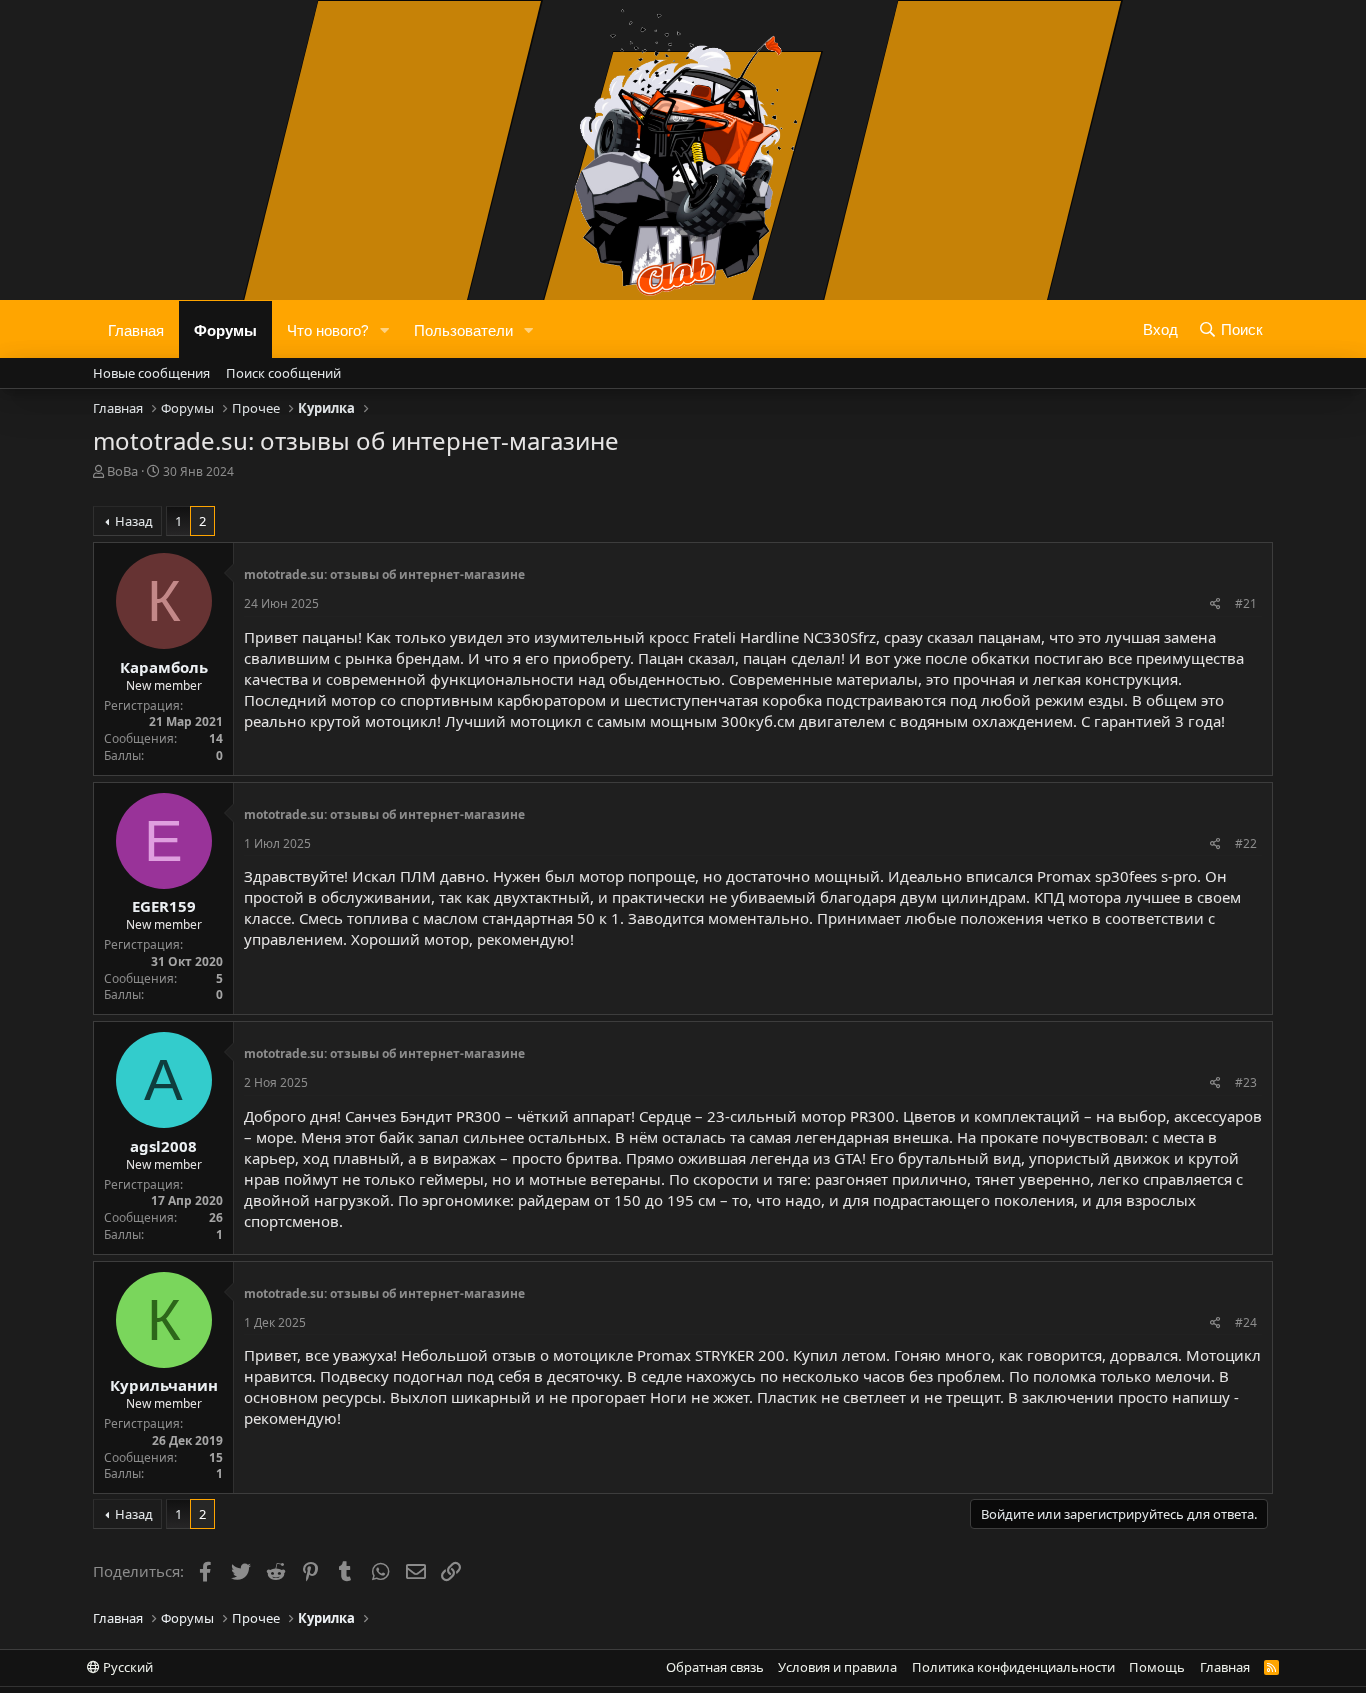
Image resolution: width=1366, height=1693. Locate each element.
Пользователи (463, 329)
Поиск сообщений (283, 373)
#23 (1246, 1082)
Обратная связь (715, 1667)
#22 (1246, 843)
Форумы (225, 329)
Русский (126, 1667)
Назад (134, 521)
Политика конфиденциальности (1013, 1667)
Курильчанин (164, 1385)
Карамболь (164, 667)
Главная (136, 329)
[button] (385, 329)
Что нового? (328, 329)
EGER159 (164, 906)
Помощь (1157, 1667)
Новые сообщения (151, 373)
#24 (1246, 1322)
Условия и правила (837, 1667)
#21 (1246, 603)
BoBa (122, 471)
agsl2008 (163, 1146)
